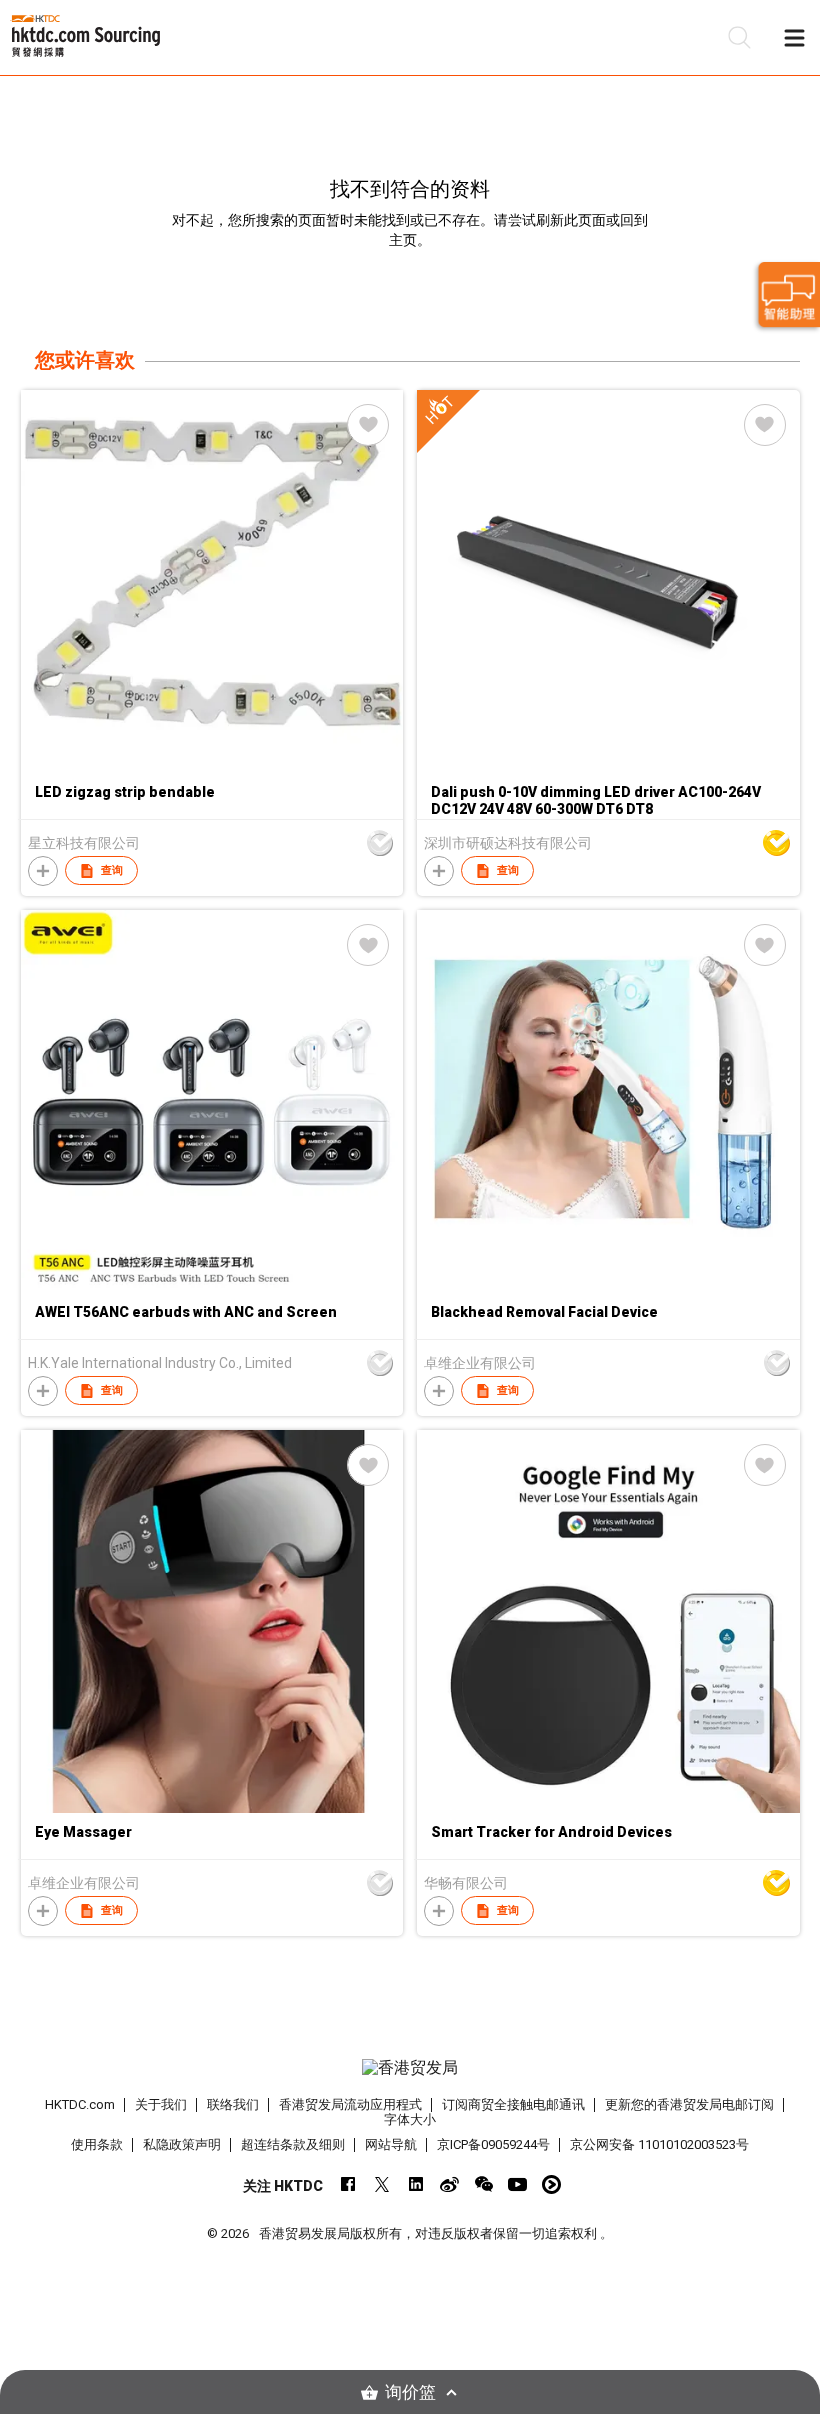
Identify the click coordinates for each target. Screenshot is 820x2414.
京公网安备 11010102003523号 (659, 2144)
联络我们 (233, 2104)
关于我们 (161, 2104)
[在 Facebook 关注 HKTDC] (347, 2184)
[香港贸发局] (410, 2068)
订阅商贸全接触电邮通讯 (513, 2104)
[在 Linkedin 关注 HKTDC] (415, 2184)
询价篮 (410, 2392)
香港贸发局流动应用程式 (350, 2104)
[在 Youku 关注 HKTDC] (551, 2184)
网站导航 (391, 2144)
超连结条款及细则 (293, 2144)
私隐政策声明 (182, 2144)
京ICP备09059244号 (493, 2144)
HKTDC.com (80, 2104)
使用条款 (97, 2144)
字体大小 (410, 2119)
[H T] (608, 767)
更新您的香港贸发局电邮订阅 (689, 2104)
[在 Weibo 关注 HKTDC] (449, 2184)
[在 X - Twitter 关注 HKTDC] (381, 2184)
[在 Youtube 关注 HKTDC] (517, 2184)
